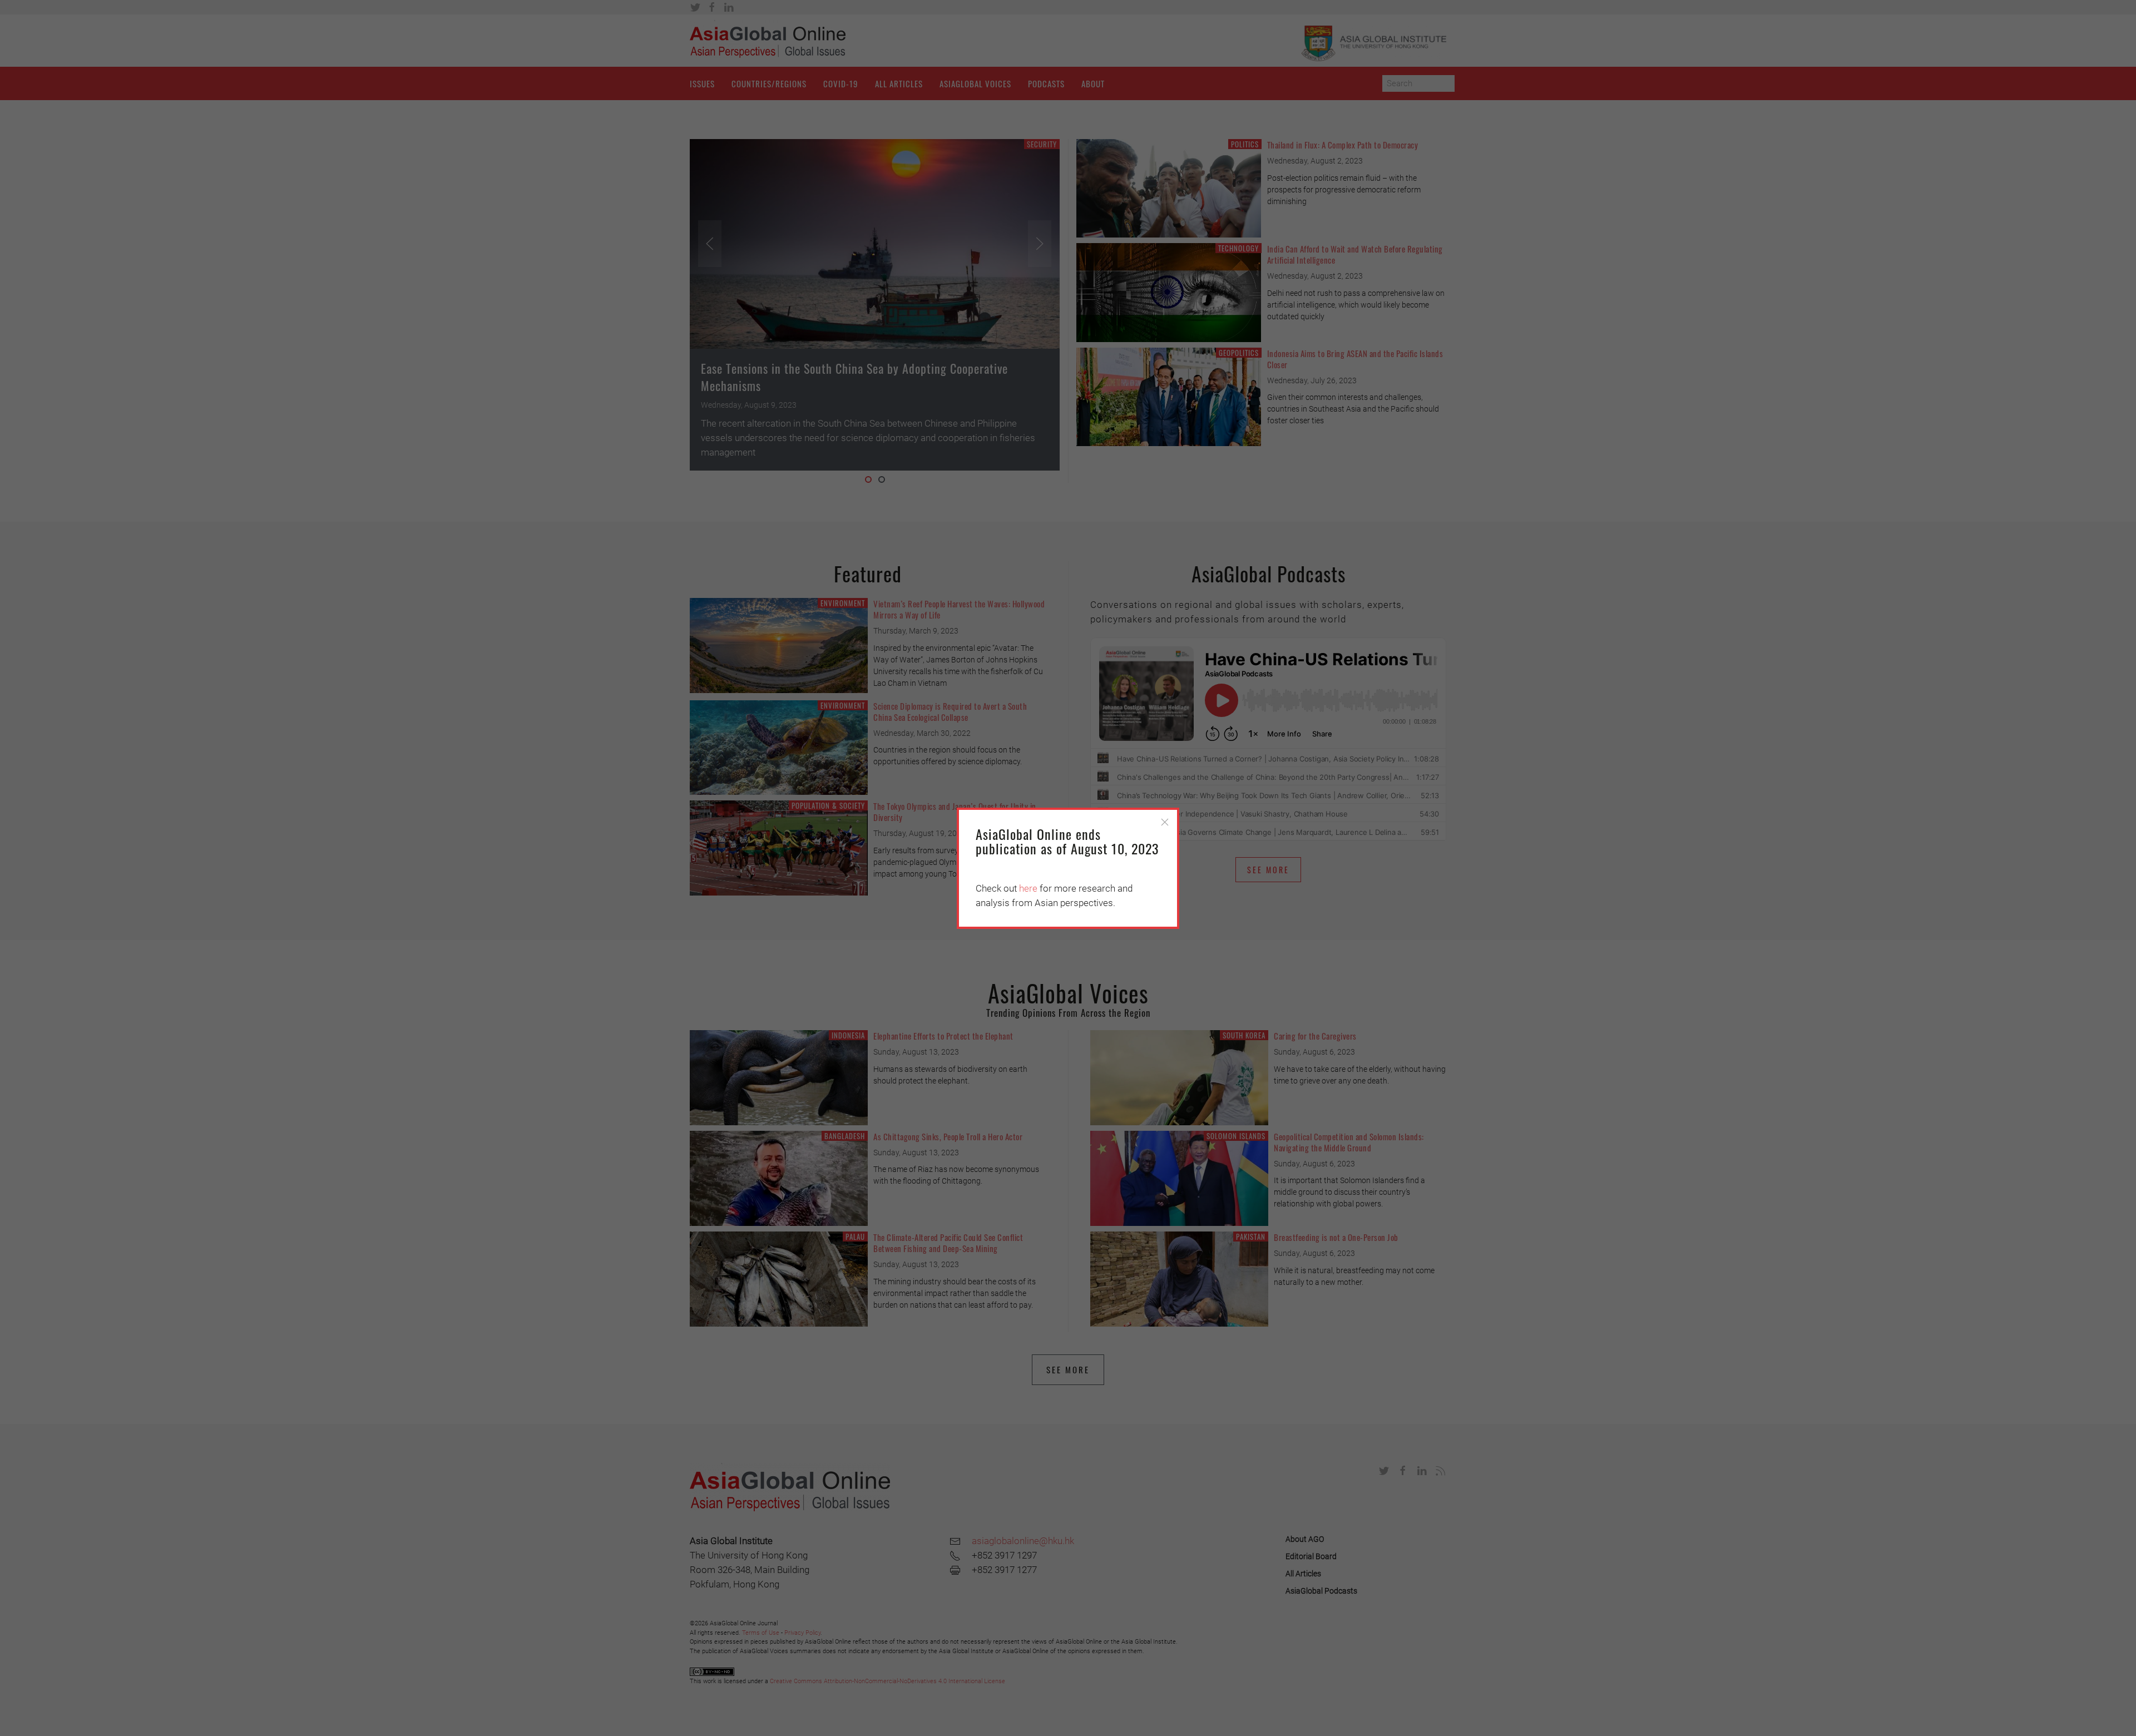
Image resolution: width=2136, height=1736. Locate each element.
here (1028, 888)
